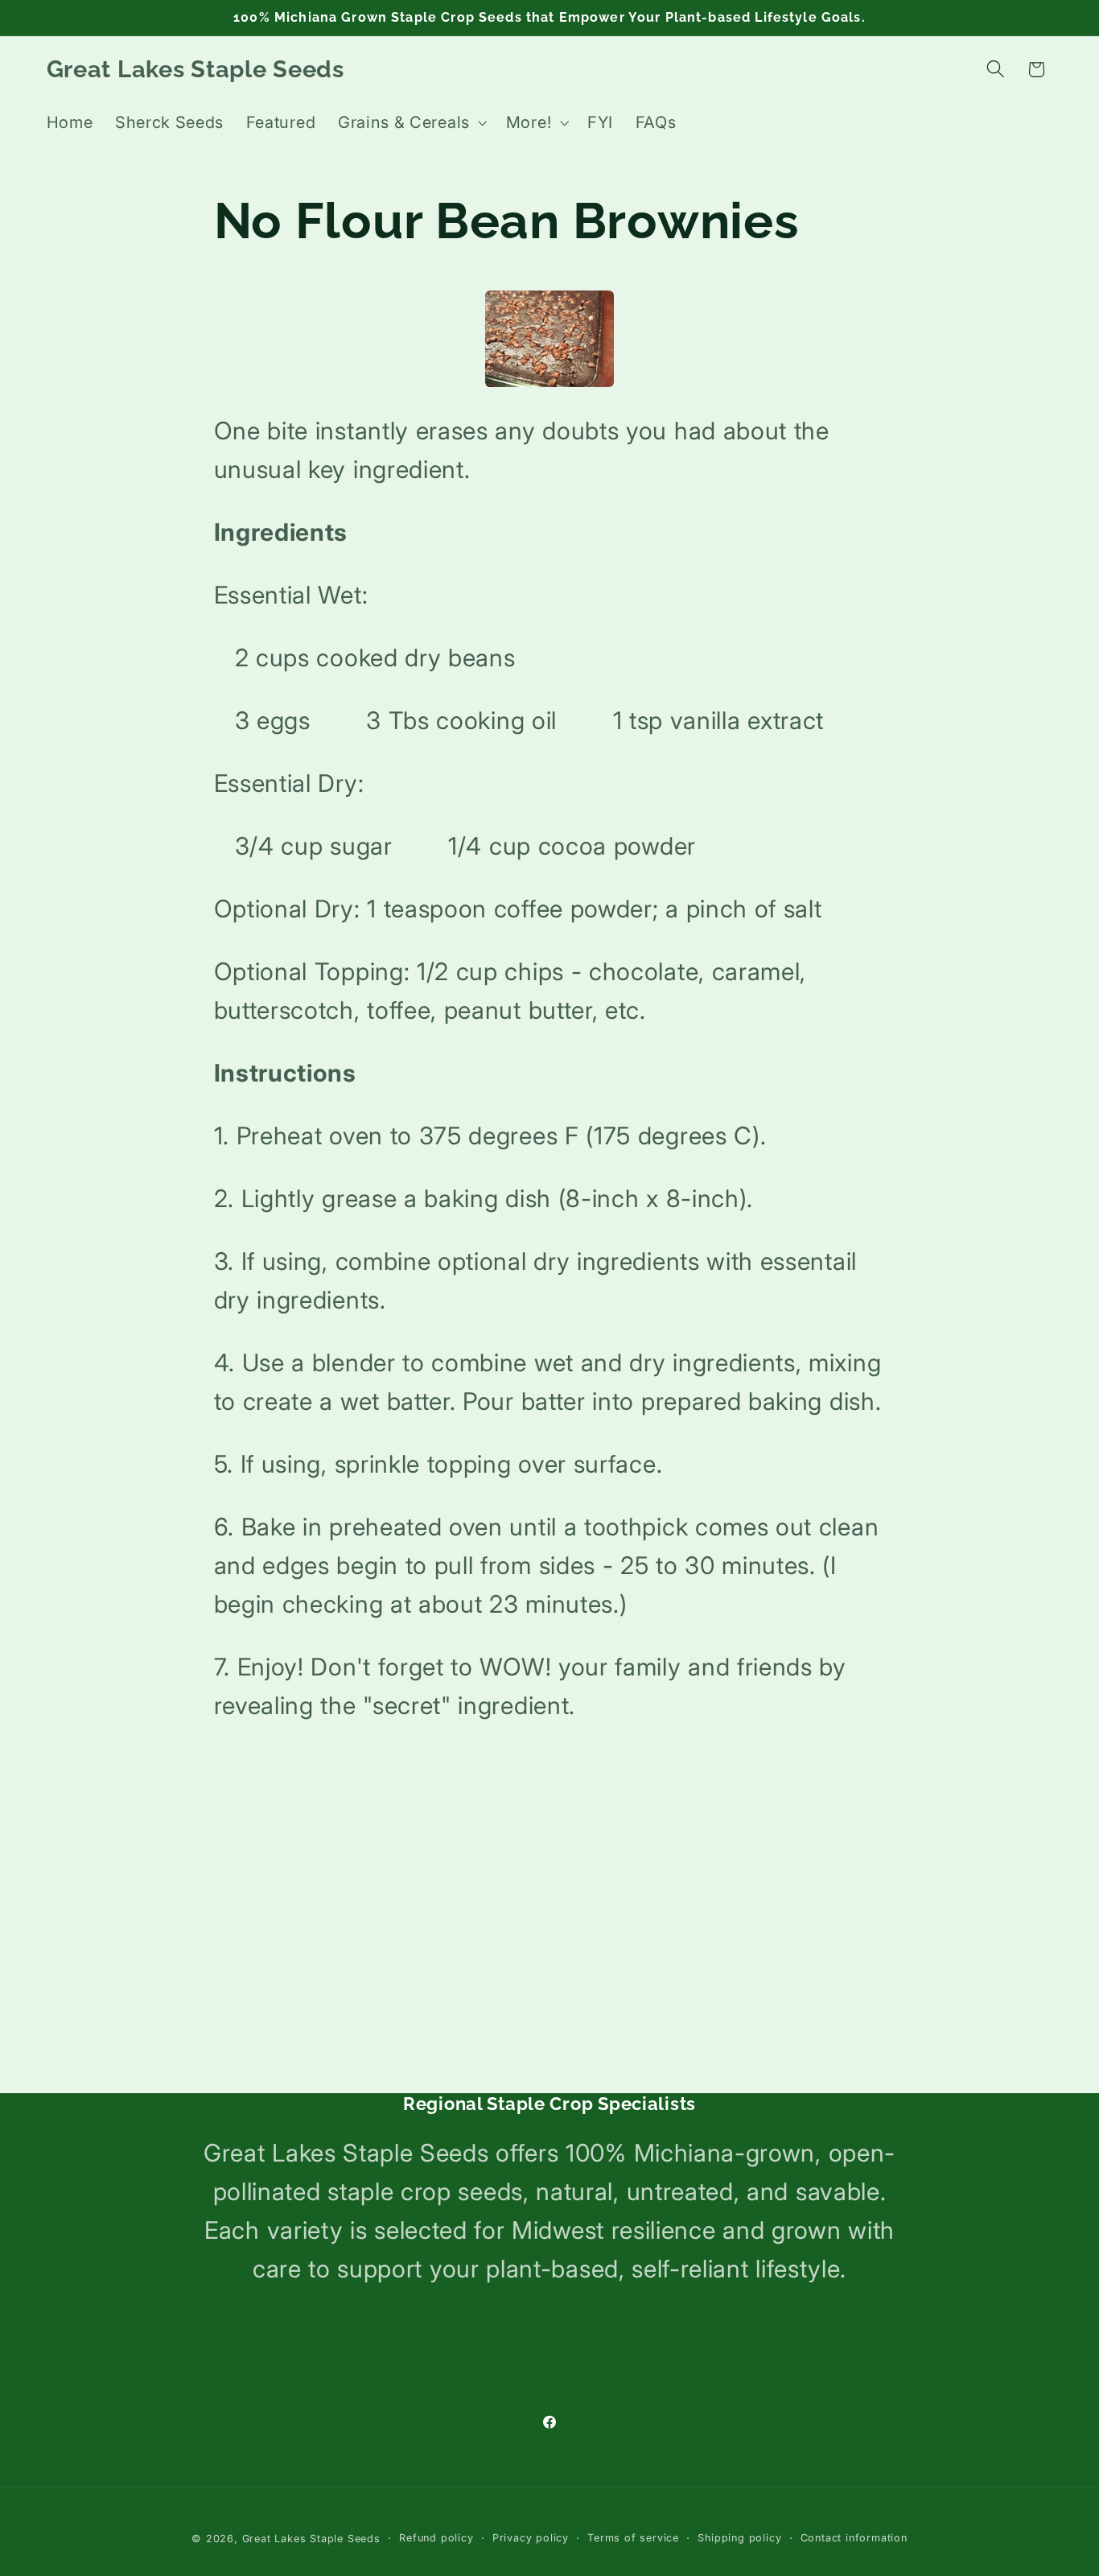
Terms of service (633, 2538)
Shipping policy (739, 2538)
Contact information (854, 2538)
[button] (411, 123)
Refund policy (436, 2538)
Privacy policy (531, 2538)
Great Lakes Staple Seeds (311, 2539)
